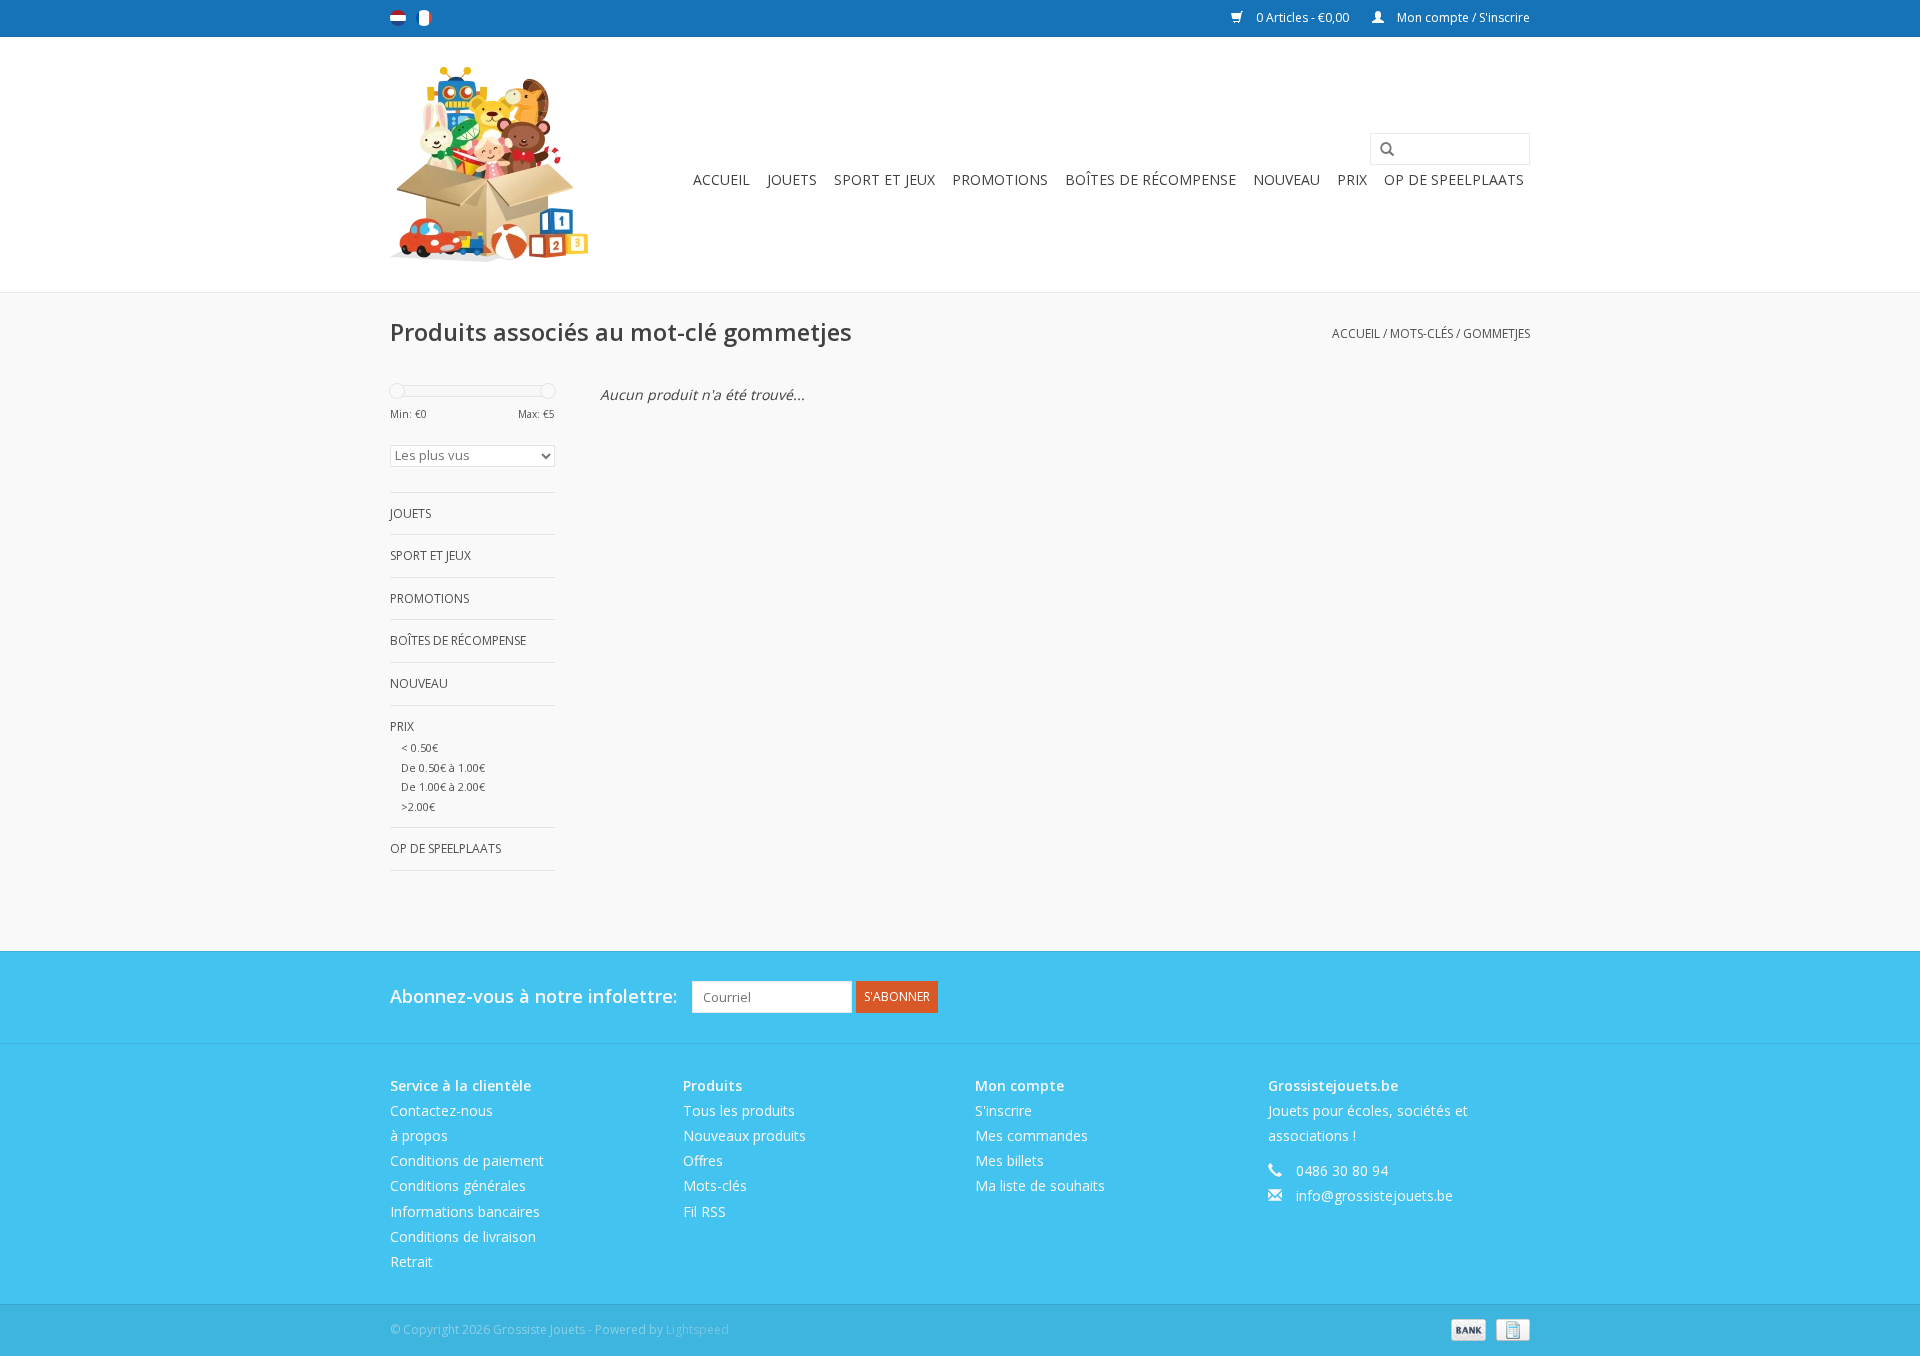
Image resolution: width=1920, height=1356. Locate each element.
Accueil (721, 179)
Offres (703, 1160)
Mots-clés (1421, 333)
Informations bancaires (465, 1211)
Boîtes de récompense (1150, 179)
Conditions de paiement (467, 1160)
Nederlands (398, 18)
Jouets (792, 179)
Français (424, 18)
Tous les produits (739, 1110)
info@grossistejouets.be (1374, 1195)
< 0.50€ (419, 747)
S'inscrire (1003, 1110)
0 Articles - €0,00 (1302, 17)
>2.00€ (418, 806)
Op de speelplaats (1454, 179)
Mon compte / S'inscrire (1462, 17)
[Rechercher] (1380, 150)
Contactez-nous (441, 1110)
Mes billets (1009, 1160)
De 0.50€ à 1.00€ (443, 767)
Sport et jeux (884, 179)
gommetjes (1496, 333)
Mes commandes (1031, 1135)
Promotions (1000, 179)
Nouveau (1286, 179)
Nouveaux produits (744, 1135)
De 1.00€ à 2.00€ (443, 786)
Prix (1352, 179)
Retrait (411, 1261)
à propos (419, 1135)
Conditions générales (458, 1185)
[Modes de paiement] (1466, 1328)
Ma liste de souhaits (1040, 1185)
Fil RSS (704, 1211)
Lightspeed (697, 1329)
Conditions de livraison (463, 1236)
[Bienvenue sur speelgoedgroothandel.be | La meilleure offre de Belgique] (490, 164)
